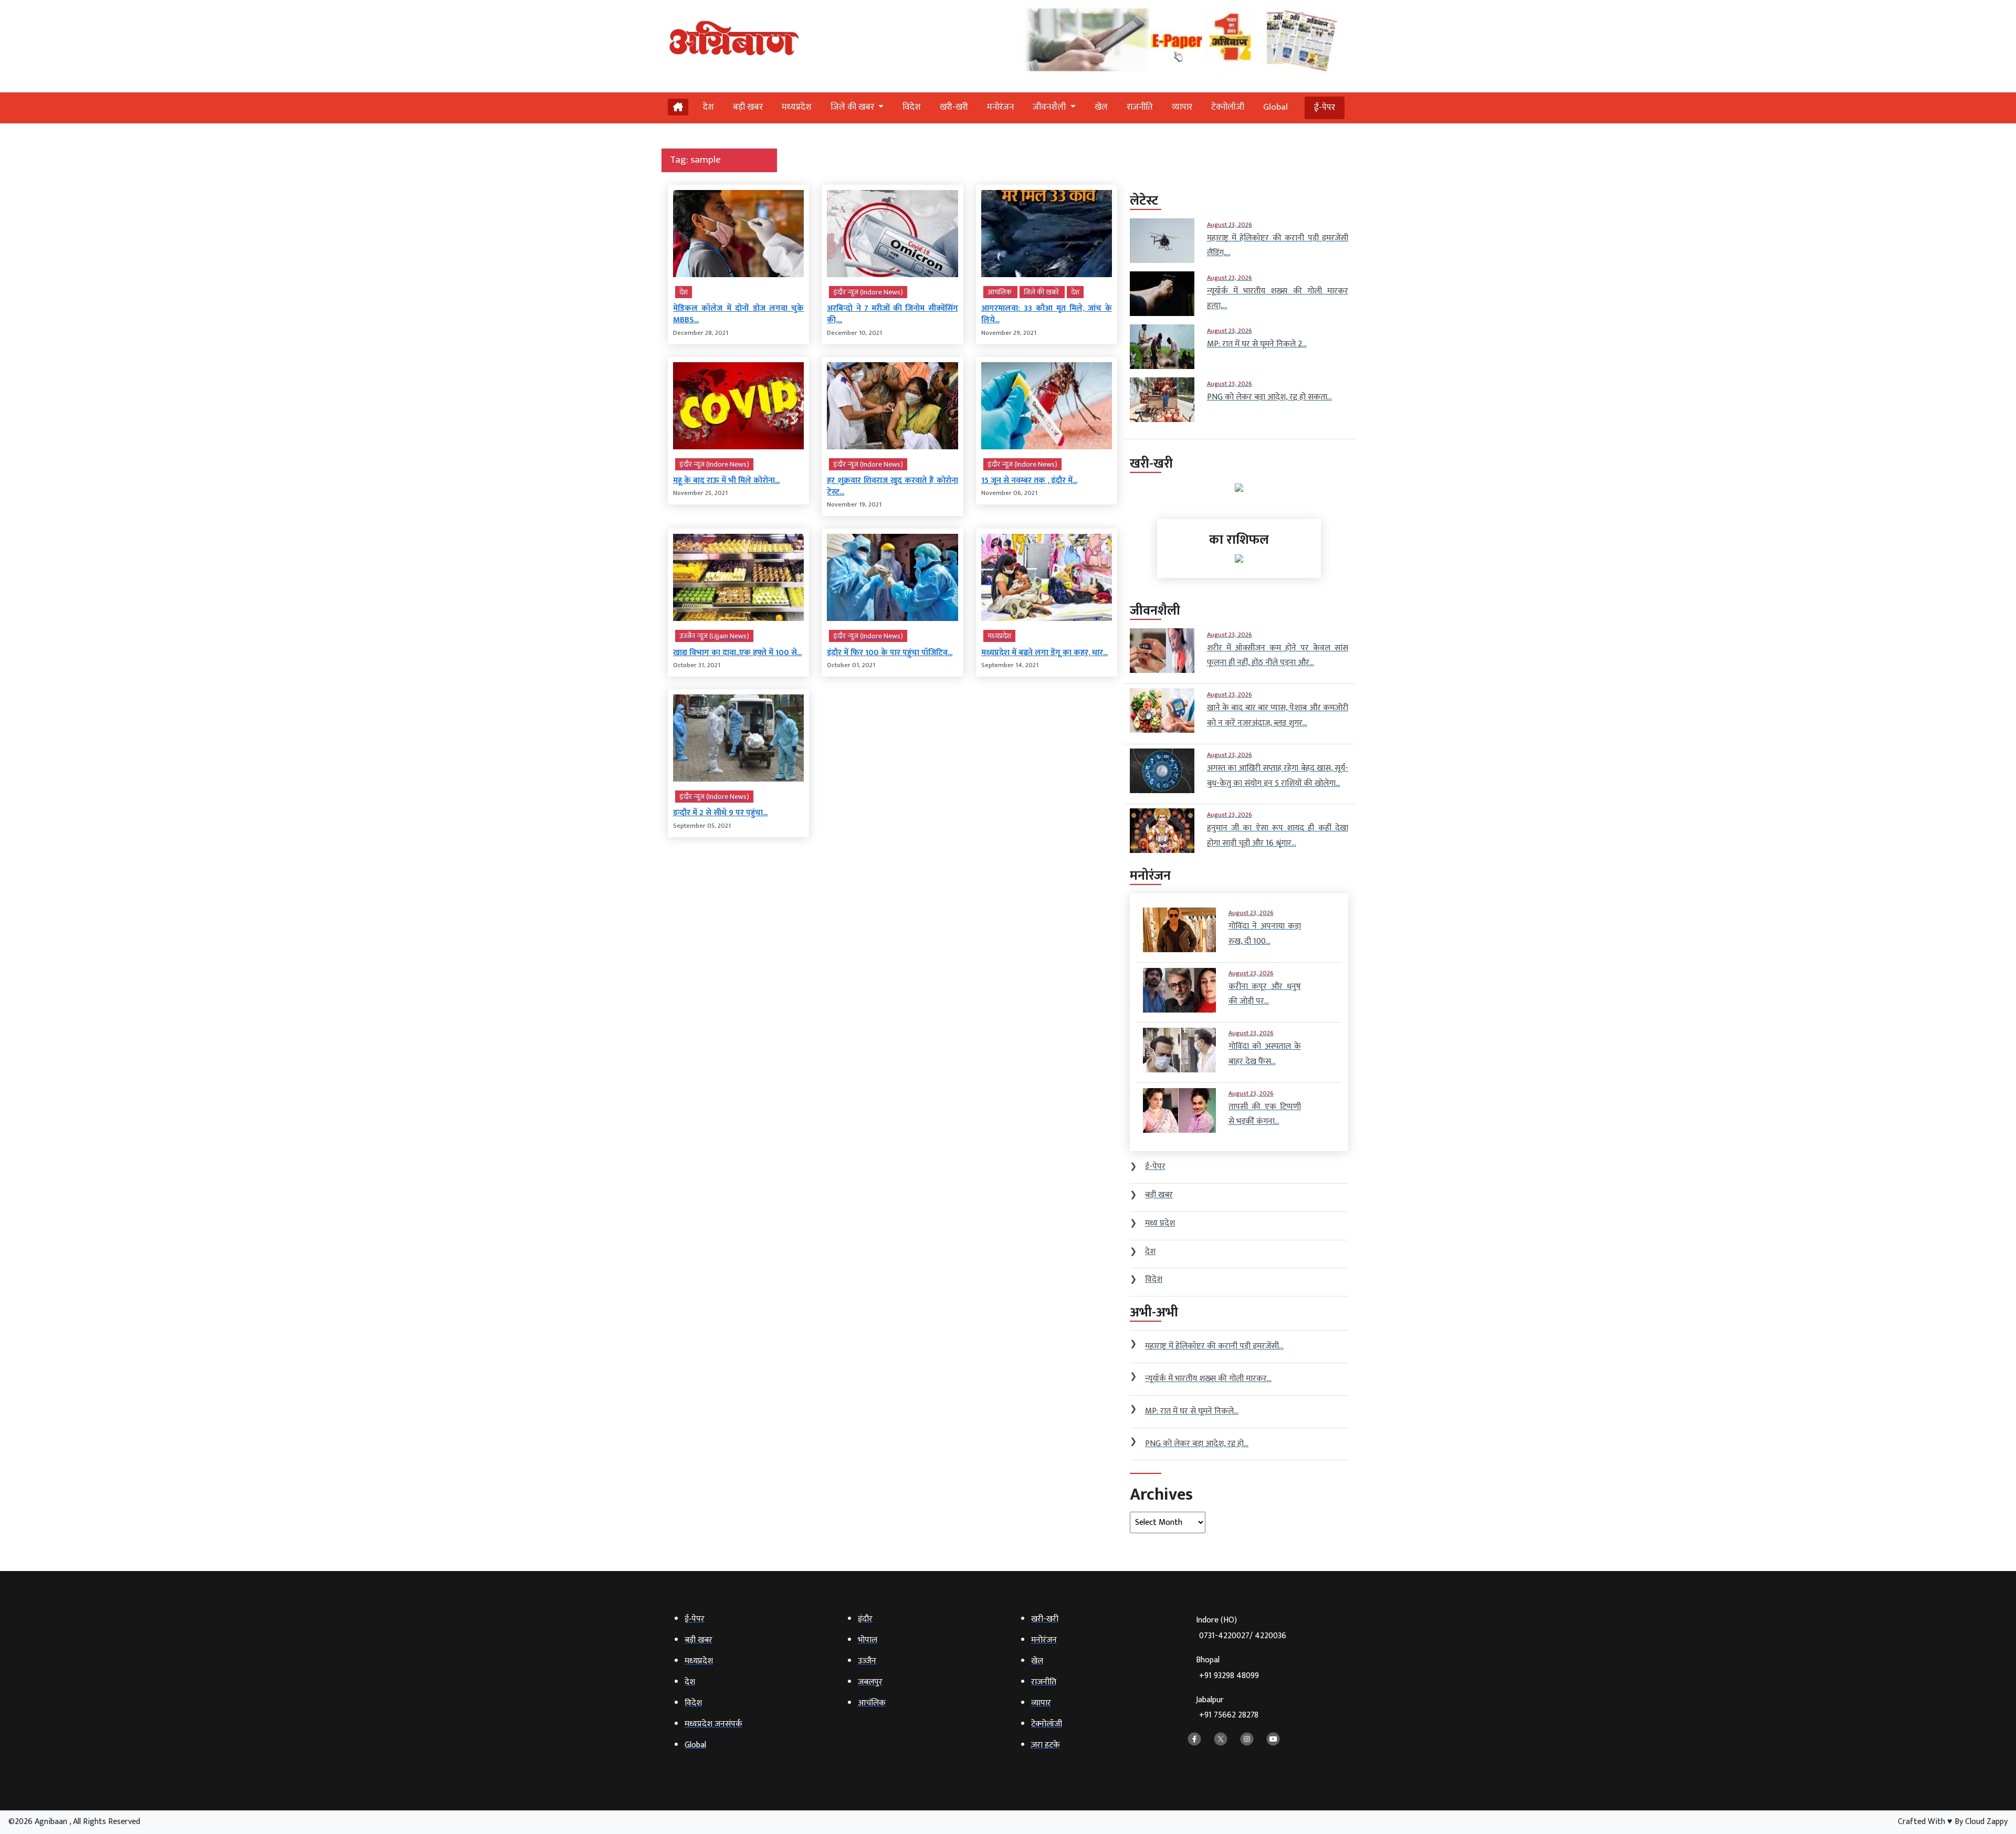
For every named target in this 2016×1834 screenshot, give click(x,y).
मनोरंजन (1000, 107)
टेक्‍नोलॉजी (1228, 107)
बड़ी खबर (748, 107)
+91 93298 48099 (1229, 1676)
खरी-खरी (954, 107)
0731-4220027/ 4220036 (1243, 1636)
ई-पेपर (1325, 108)
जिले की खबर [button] (853, 107)
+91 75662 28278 (1229, 1715)
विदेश (912, 107)
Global (1275, 107)
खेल (1101, 107)
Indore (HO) (1241, 1628)
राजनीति (1140, 107)
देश (708, 107)
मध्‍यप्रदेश (797, 107)
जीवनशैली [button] (1050, 107)
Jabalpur (1227, 1708)
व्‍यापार (1182, 107)
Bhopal (1227, 1668)
